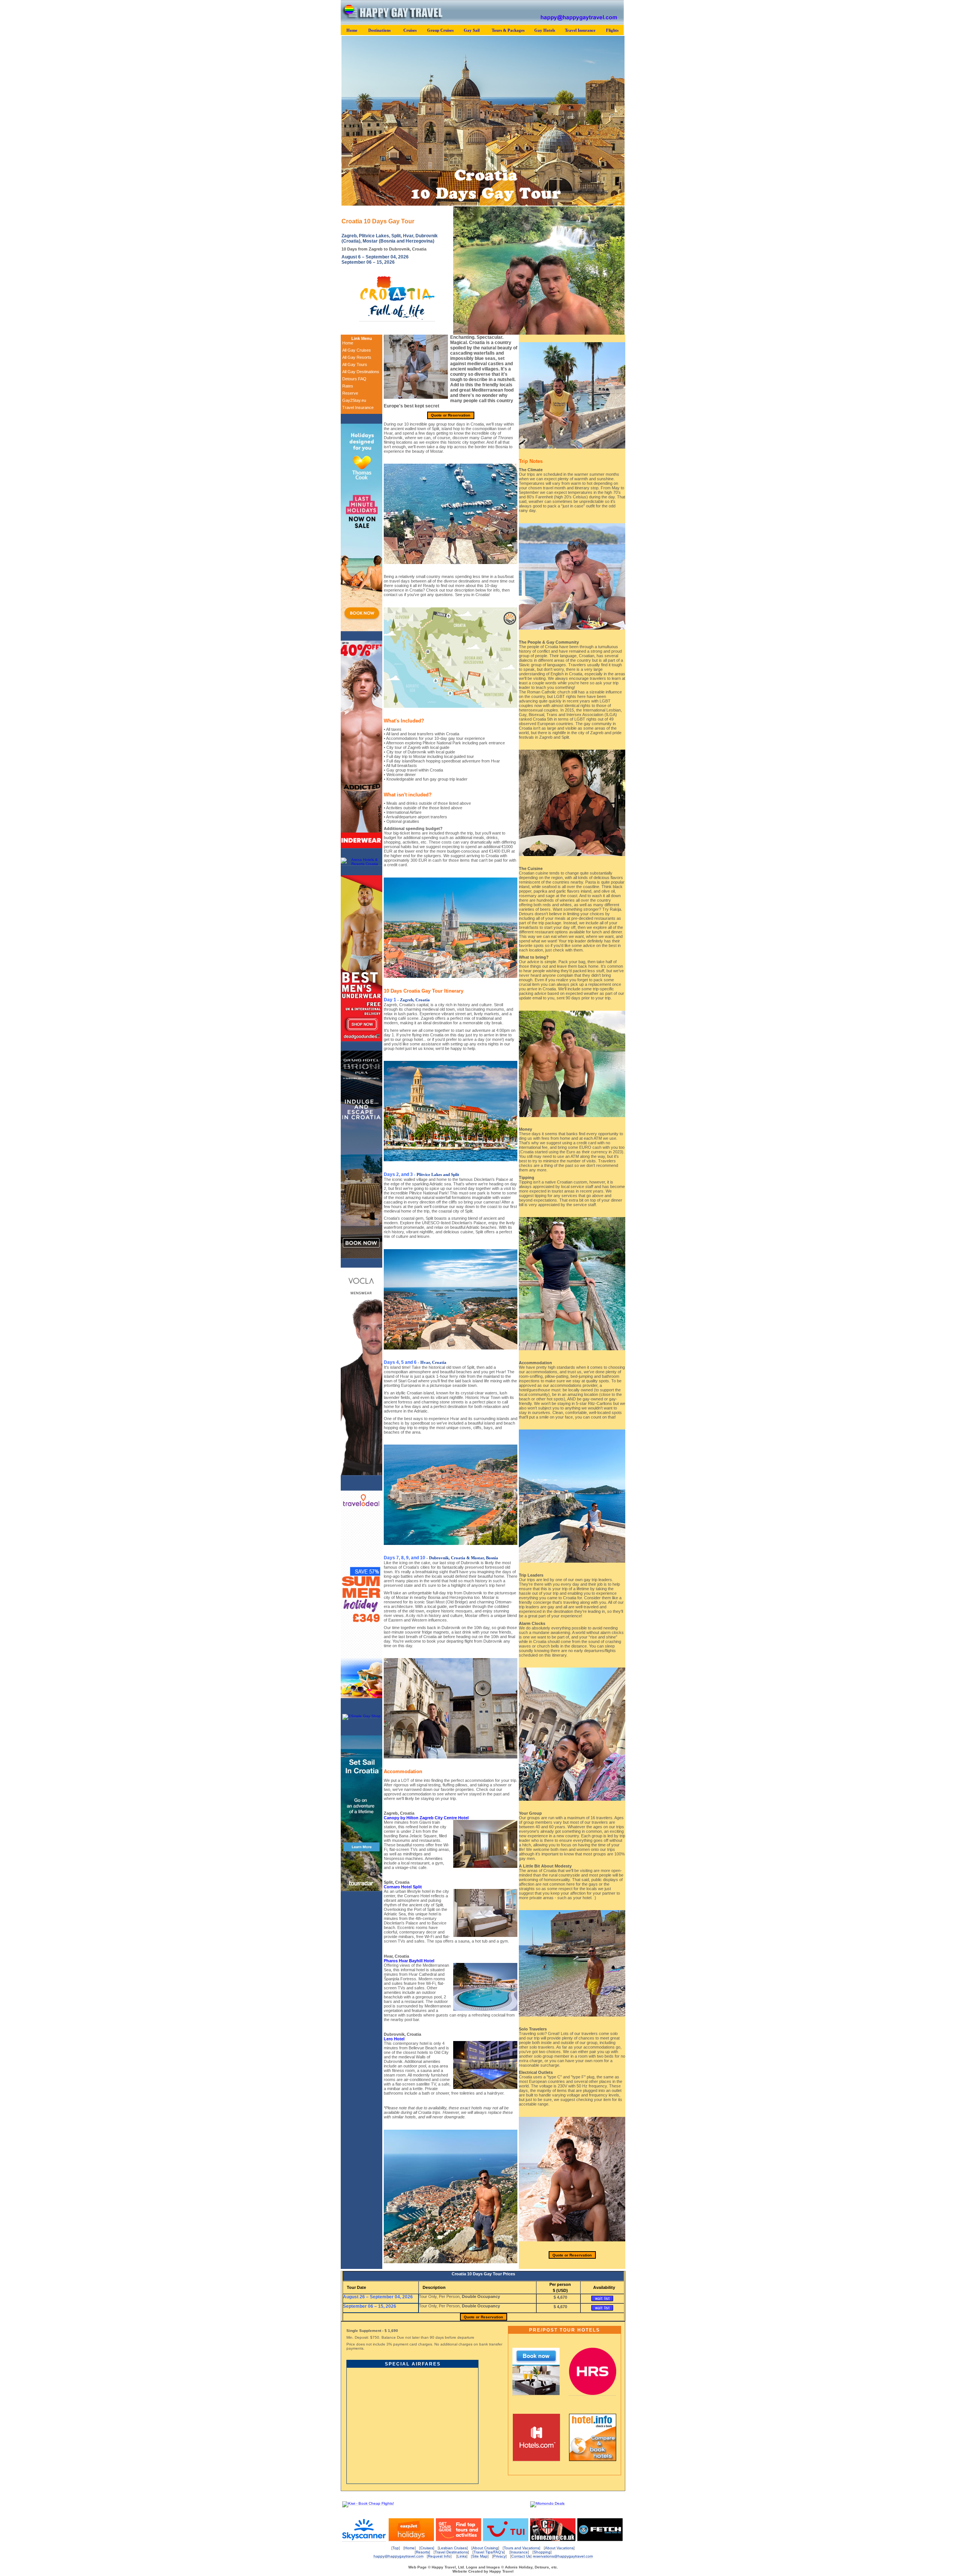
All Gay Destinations (361, 372)
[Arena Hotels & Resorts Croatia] (361, 864)
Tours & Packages (508, 30)
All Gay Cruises (357, 350)
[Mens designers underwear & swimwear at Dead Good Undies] (361, 1040)
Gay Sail (472, 30)
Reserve (350, 393)
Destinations (379, 30)
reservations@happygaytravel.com (563, 2556)
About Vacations (559, 2548)
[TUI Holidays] (506, 2540)
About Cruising (485, 2548)
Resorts (422, 2552)
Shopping (542, 2552)
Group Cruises (440, 30)
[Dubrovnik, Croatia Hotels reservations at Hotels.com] (536, 2460)
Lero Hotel (394, 2039)
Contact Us (521, 2556)
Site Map (480, 2556)
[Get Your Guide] (458, 2540)
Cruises (410, 30)
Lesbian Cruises (453, 2548)
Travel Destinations (451, 2552)
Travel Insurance (580, 30)
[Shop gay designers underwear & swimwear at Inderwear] (361, 847)
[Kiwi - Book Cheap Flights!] (368, 2503)
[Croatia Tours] (361, 1890)
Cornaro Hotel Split (403, 1887)
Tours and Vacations (521, 2548)
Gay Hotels (545, 30)
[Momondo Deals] (547, 2503)
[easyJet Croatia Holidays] (411, 2540)
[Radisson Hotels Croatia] (361, 1257)
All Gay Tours (355, 364)
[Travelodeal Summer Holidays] (361, 1697)
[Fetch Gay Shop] (600, 2540)
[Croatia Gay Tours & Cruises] (397, 319)
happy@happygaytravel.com (398, 2556)
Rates (348, 386)
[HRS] (593, 2394)
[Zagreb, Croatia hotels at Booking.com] (536, 2394)
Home (352, 30)
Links (462, 2556)
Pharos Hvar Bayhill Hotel (409, 1961)
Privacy (499, 2556)
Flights (612, 30)
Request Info (439, 2556)
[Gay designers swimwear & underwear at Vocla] (361, 1474)
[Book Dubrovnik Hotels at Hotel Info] (593, 2460)
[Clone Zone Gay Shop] (553, 2540)
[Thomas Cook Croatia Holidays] (361, 630)
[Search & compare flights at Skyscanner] (364, 2540)
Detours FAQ (354, 379)
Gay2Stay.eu (354, 400)
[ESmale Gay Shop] (361, 1716)
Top (396, 2548)
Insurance (519, 2552)
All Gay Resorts (357, 357)
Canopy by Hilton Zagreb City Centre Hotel (426, 1818)
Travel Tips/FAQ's (489, 2552)
